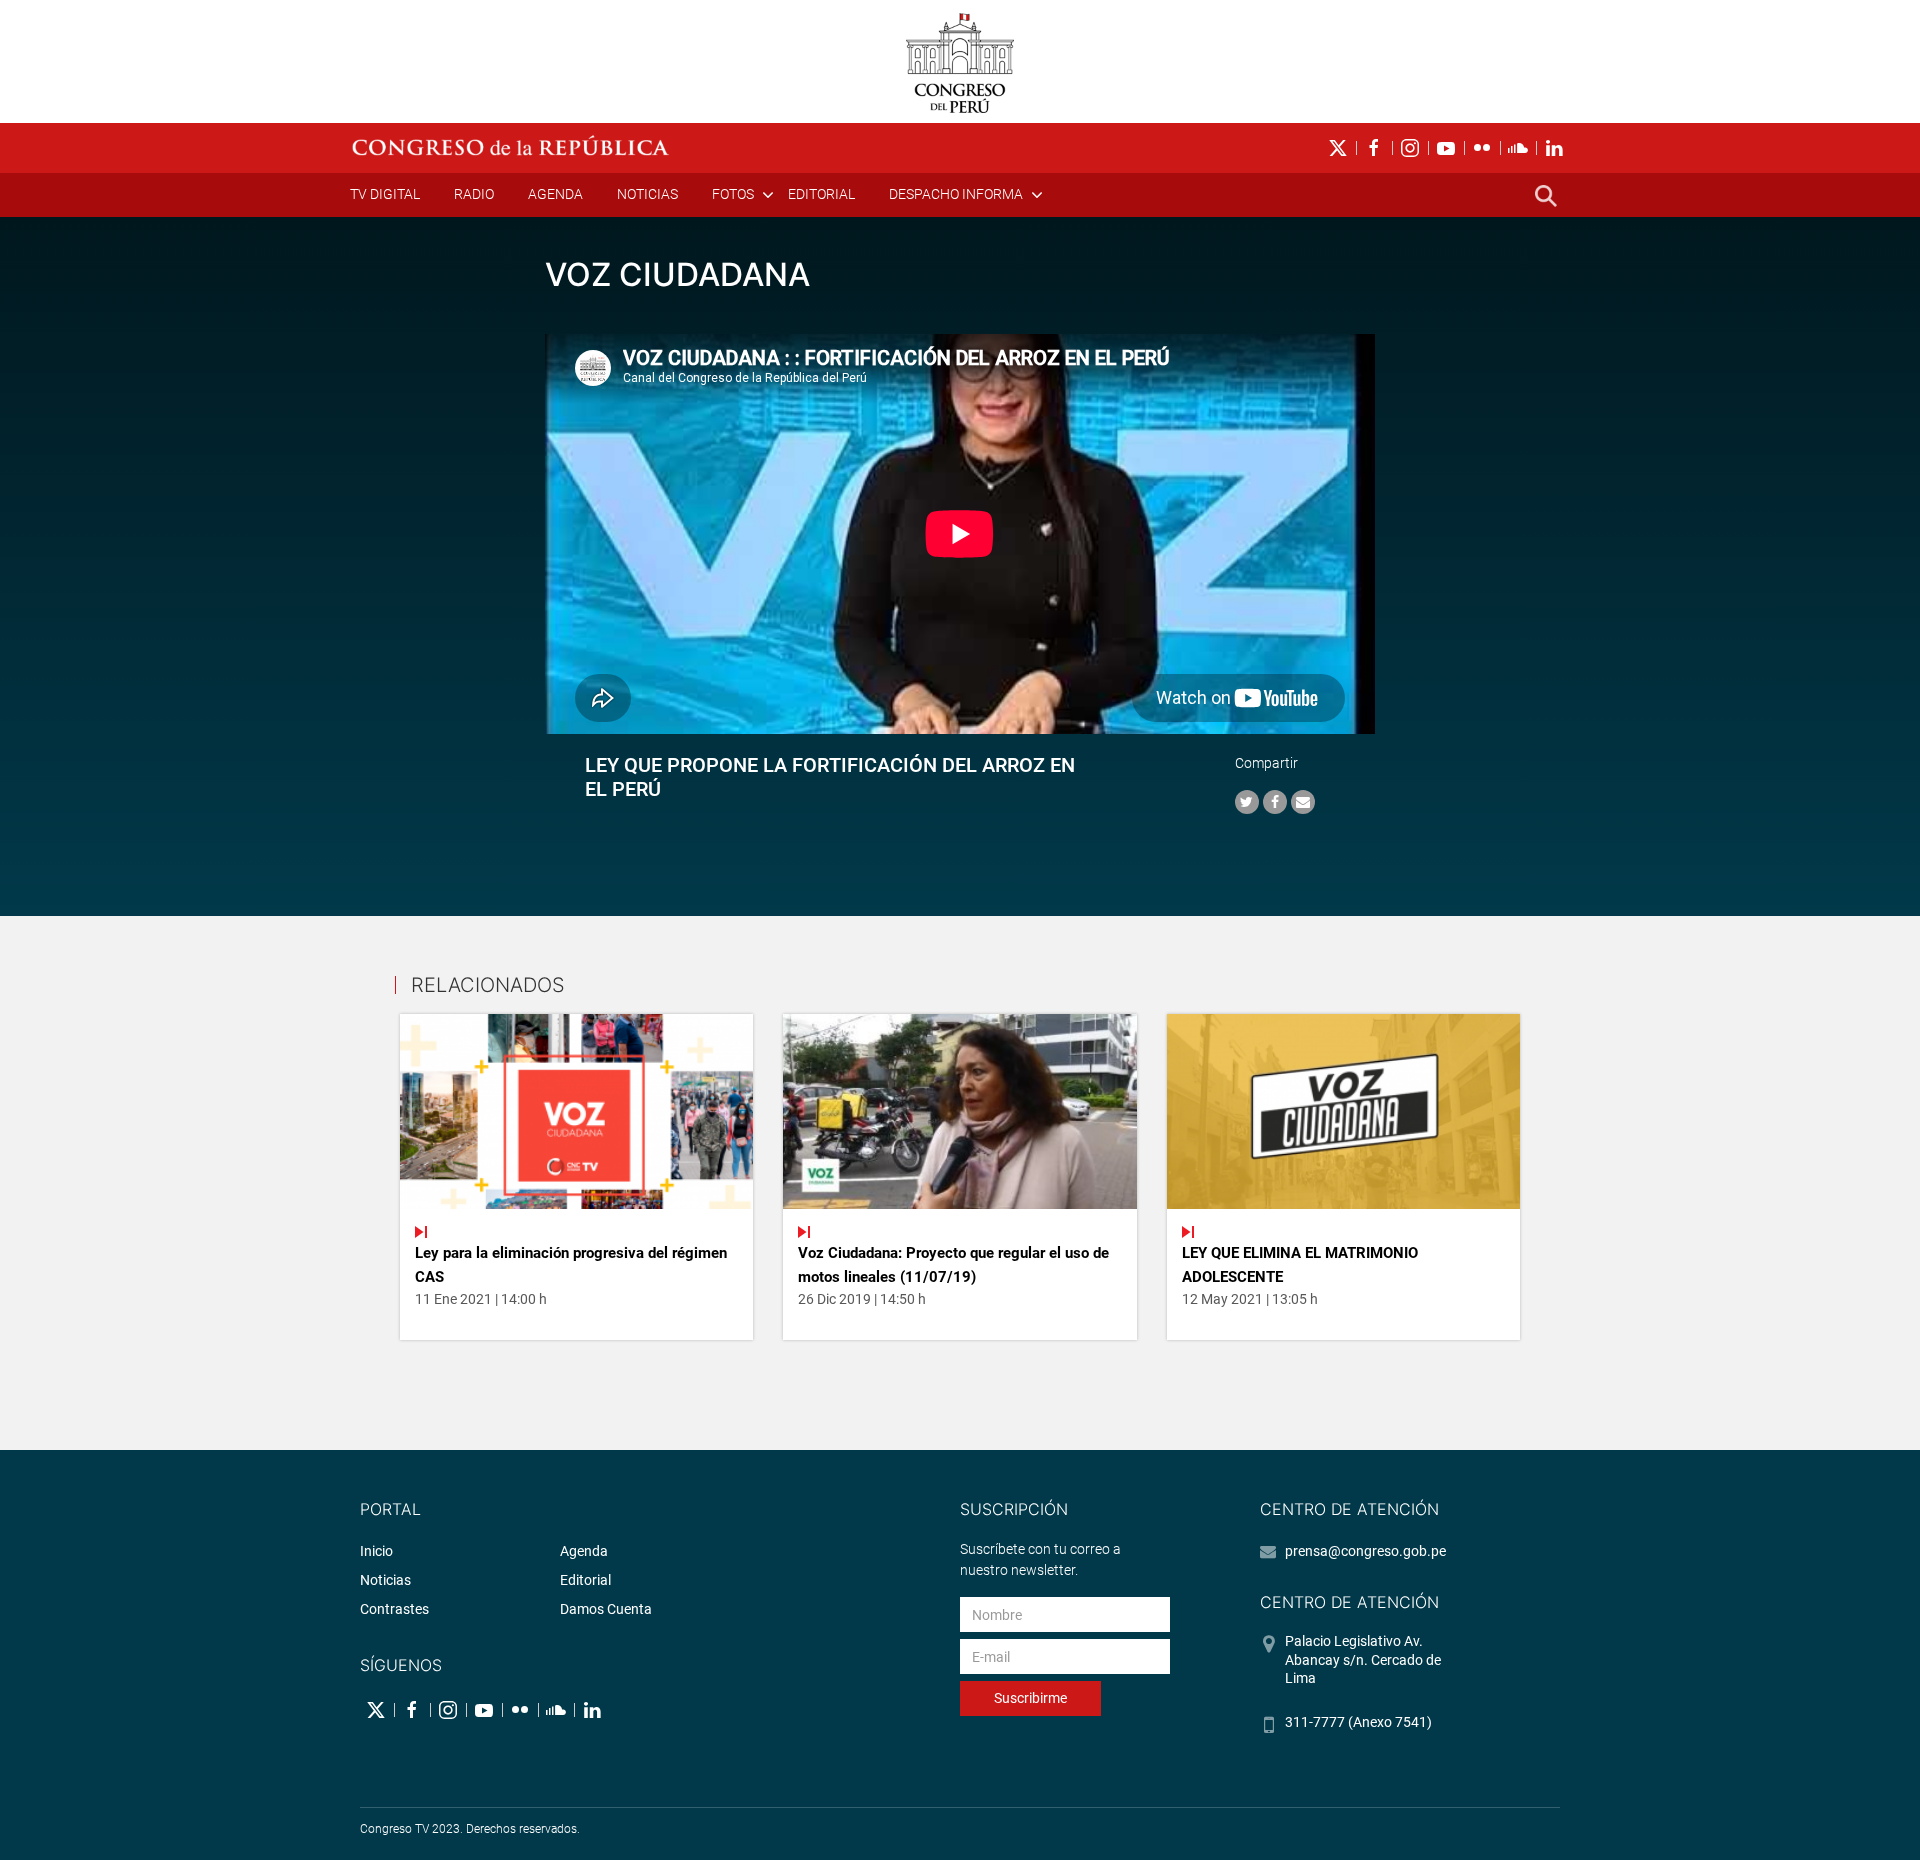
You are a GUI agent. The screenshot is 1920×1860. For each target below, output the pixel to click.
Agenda (555, 194)
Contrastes (394, 1609)
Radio (474, 194)
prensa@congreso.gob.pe (1365, 1551)
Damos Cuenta (606, 1609)
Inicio (376, 1551)
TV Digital (385, 194)
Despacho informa (956, 194)
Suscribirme (1030, 1698)
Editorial (821, 194)
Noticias (647, 194)
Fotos (733, 194)
